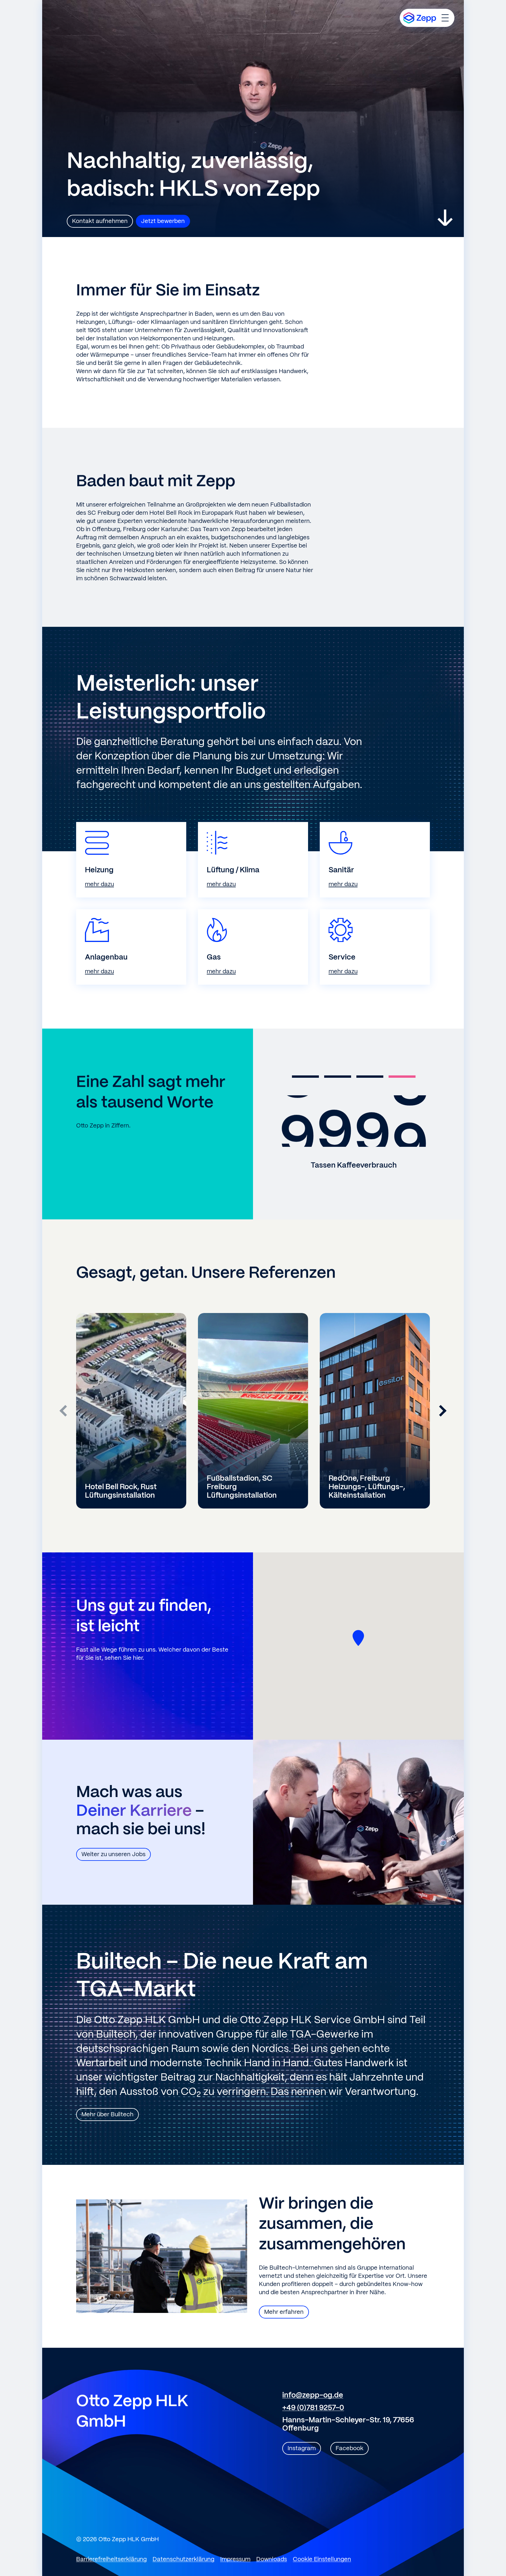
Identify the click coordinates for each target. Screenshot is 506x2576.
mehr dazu (99, 884)
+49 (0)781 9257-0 (313, 2408)
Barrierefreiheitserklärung (111, 2559)
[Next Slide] (443, 1411)
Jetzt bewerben (163, 221)
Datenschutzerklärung (183, 2559)
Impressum (235, 2559)
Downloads (272, 2559)
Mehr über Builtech (107, 2115)
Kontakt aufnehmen (100, 221)
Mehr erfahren (284, 2312)
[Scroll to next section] (445, 218)
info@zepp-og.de (313, 2395)
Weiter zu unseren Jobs (113, 1855)
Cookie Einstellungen (322, 2559)
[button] (305, 1077)
